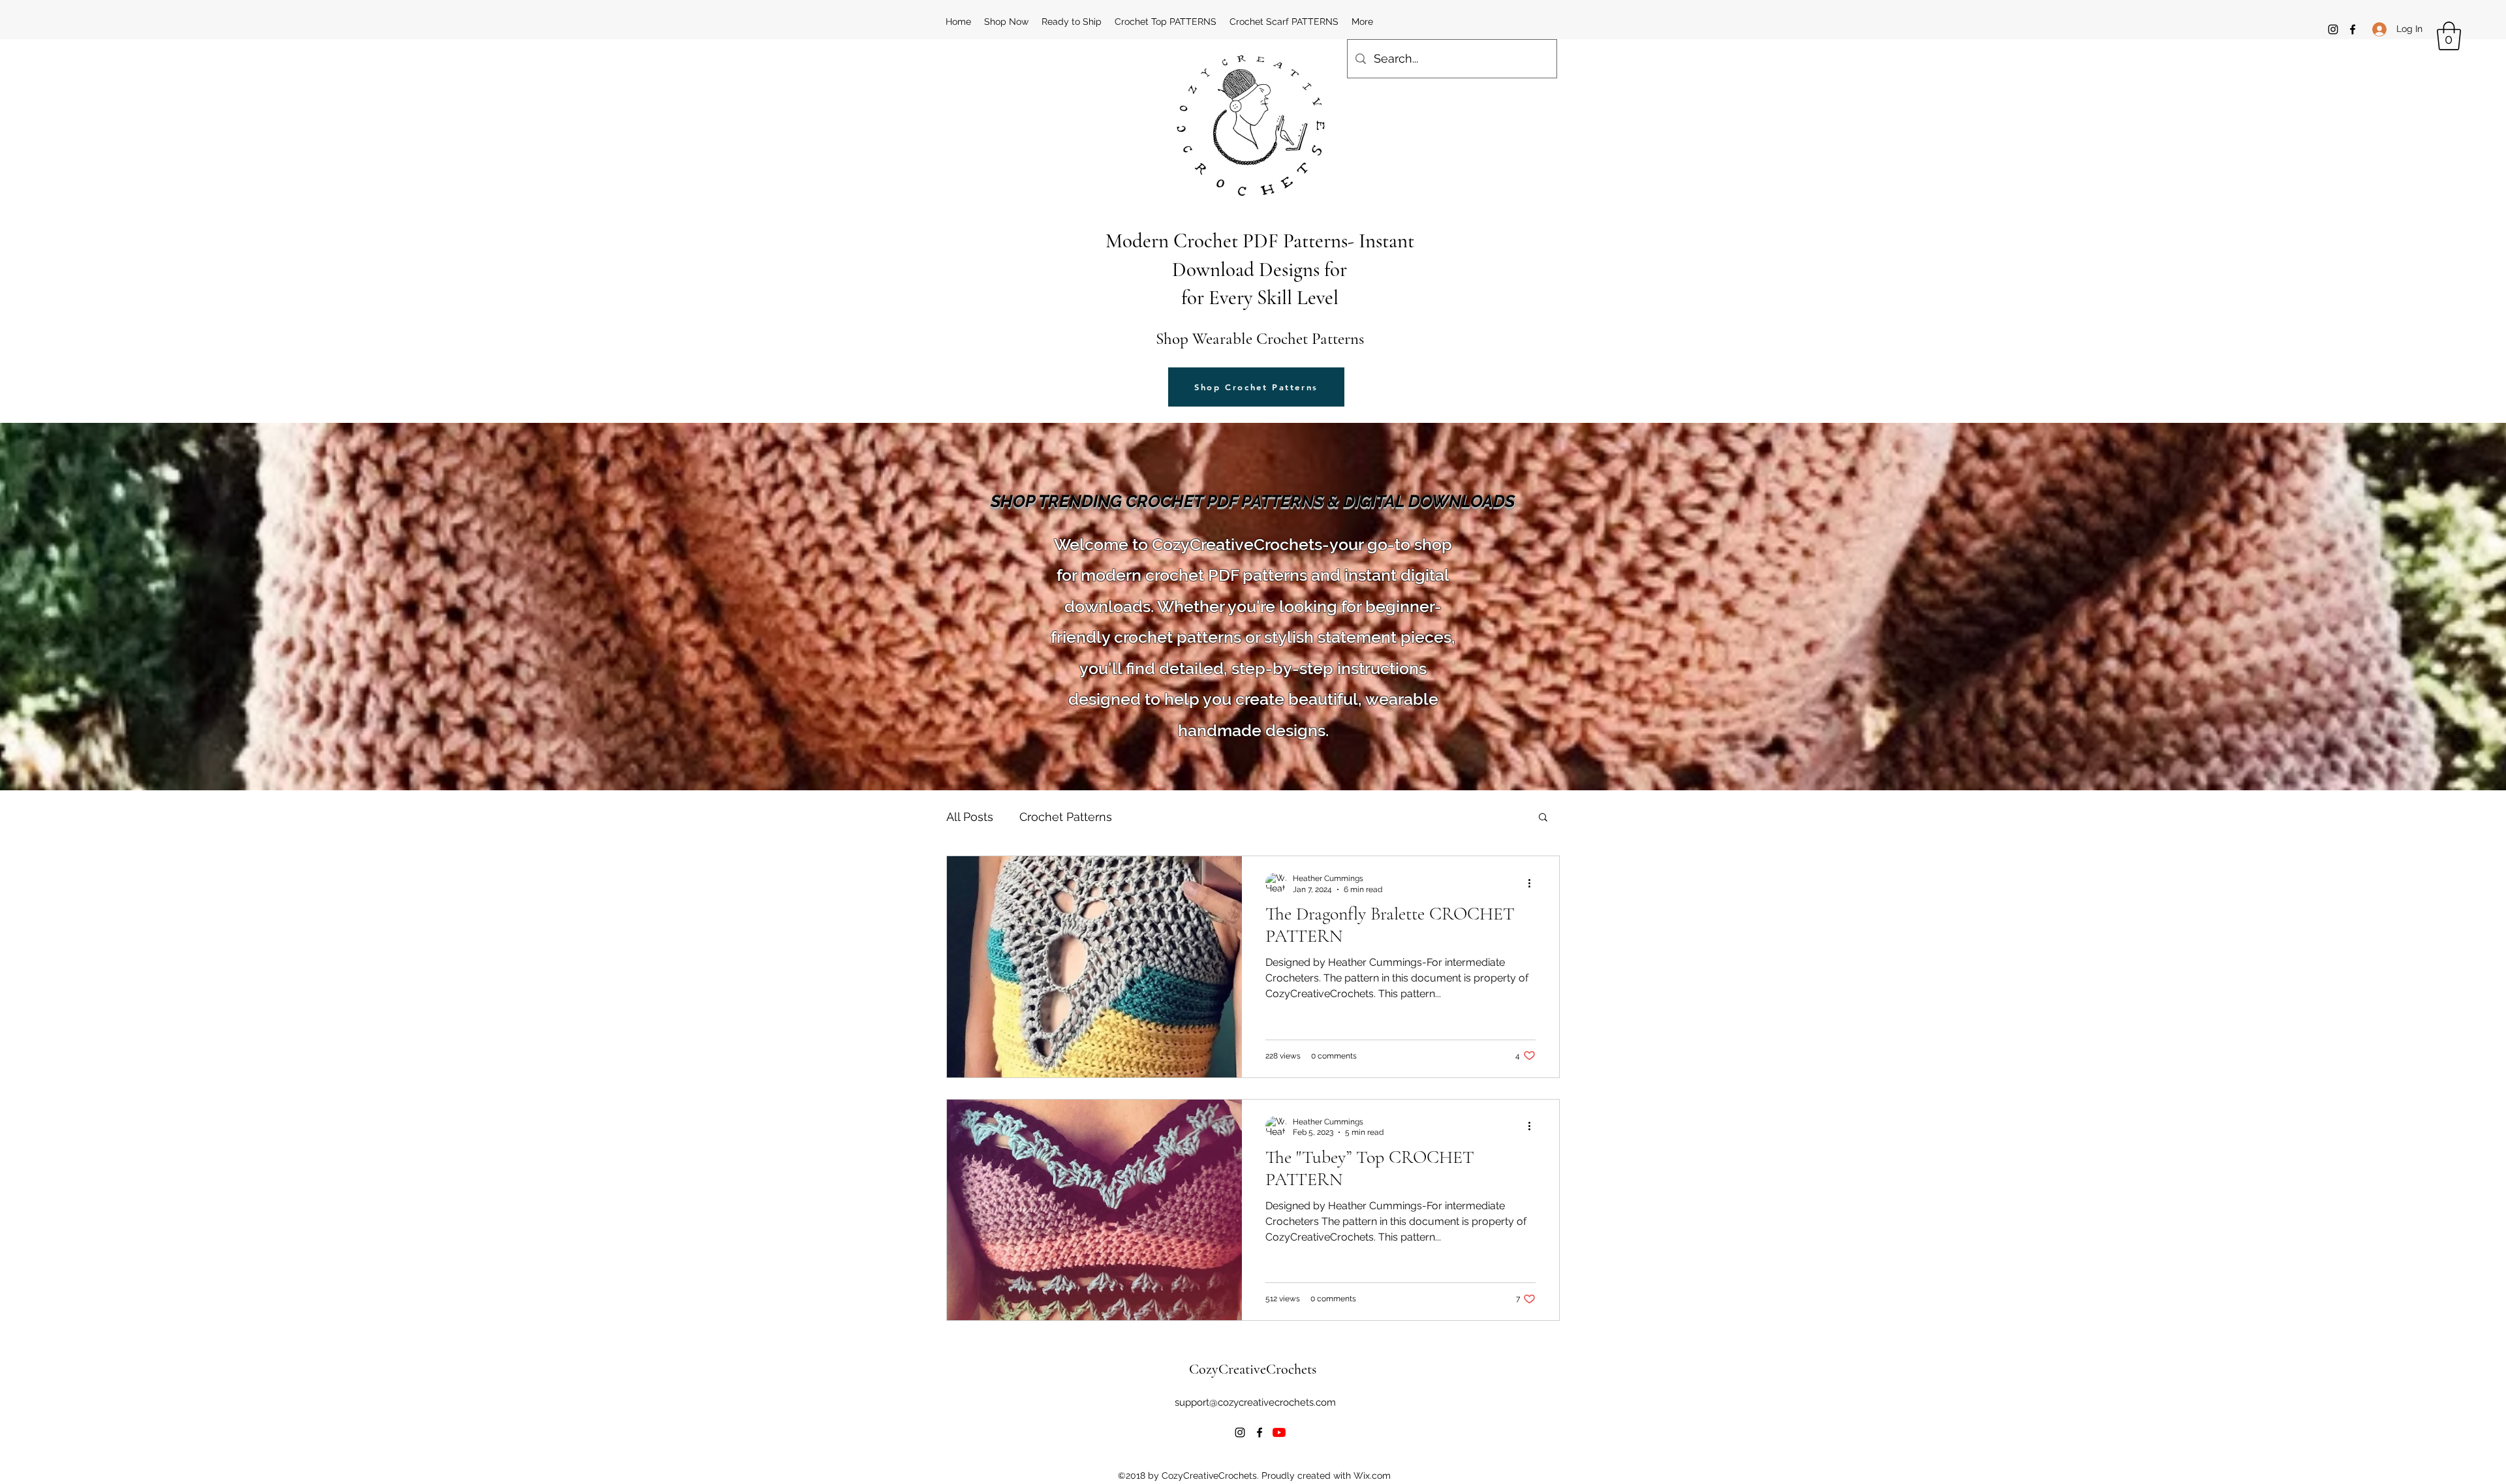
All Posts (970, 817)
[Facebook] (2353, 29)
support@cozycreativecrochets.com (1255, 1402)
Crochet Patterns (1066, 817)
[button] (2449, 36)
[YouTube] (1279, 1432)
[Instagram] (2333, 29)
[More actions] (1534, 883)
